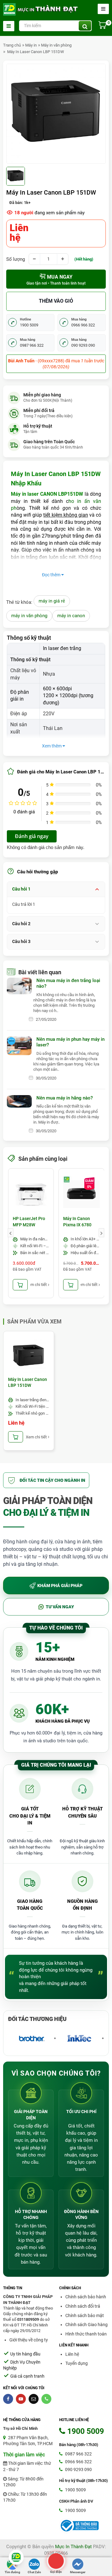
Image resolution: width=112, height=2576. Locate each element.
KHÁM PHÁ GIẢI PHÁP (60, 1586)
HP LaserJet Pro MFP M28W (29, 1222)
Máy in (31, 45)
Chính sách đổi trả (83, 2306)
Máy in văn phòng (56, 45)
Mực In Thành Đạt (73, 2547)
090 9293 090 (78, 2469)
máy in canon (71, 616)
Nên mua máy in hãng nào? (65, 1098)
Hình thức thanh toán (86, 2334)
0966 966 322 (78, 2462)
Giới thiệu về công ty (29, 2340)
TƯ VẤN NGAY (60, 1607)
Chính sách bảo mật (85, 2315)
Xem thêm (52, 746)
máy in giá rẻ (52, 601)
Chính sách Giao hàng (86, 2325)
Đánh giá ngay (32, 836)
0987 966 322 (78, 2454)
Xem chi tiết (39, 1285)
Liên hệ (72, 2354)
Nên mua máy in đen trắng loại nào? (68, 983)
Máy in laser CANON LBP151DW (47, 494)
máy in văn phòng (29, 616)
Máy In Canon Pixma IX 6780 (77, 1222)
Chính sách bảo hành (86, 2297)
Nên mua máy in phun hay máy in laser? (70, 1042)
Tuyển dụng (77, 2363)
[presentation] (11, 1233)
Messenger (78, 2572)
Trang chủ (12, 45)
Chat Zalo (34, 2572)
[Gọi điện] (56, 2561)
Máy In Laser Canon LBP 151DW (35, 52)
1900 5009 (75, 2490)
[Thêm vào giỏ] (20, 1285)
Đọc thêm (52, 575)
